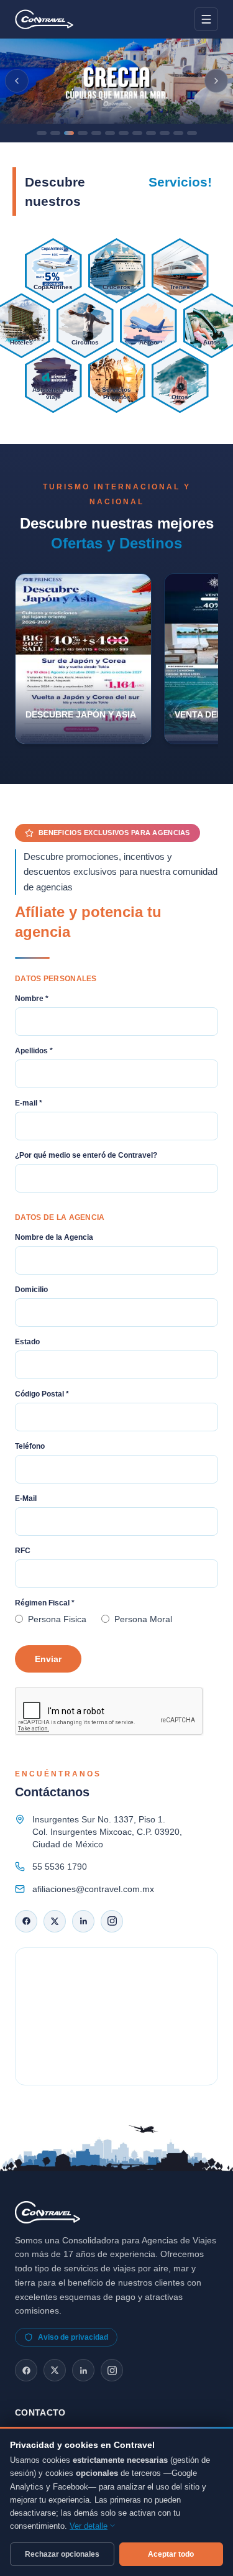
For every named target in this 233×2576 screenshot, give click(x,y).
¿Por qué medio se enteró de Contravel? (86, 1155)
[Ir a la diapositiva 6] (110, 133)
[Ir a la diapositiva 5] (96, 133)
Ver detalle (89, 2526)
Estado (27, 1342)
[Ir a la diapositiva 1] (42, 133)
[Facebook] (26, 1921)
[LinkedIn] (83, 1921)
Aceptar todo (171, 2554)
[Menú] (206, 19)
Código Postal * (42, 1394)
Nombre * (32, 999)
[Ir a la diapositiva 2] (55, 133)
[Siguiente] (216, 81)
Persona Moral (143, 1619)
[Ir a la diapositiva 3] (69, 133)
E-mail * (29, 1103)
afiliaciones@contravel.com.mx (93, 1889)
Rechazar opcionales (62, 2554)
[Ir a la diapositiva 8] (137, 133)
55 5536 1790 (60, 1867)
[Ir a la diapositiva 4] (83, 133)
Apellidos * (34, 1051)
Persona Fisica (57, 1619)
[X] (55, 1921)
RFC (23, 1551)
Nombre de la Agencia (54, 1237)
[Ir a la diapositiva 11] (178, 133)
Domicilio (31, 1290)
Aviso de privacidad (73, 2337)
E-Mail (26, 1498)
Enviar (48, 1659)
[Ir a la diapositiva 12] (192, 133)
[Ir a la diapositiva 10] (165, 133)
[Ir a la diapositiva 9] (151, 133)
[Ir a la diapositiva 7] (124, 133)
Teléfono (30, 1446)
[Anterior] (17, 81)
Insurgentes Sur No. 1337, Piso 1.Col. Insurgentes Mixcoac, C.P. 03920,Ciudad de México (107, 1832)
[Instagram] (112, 1921)
